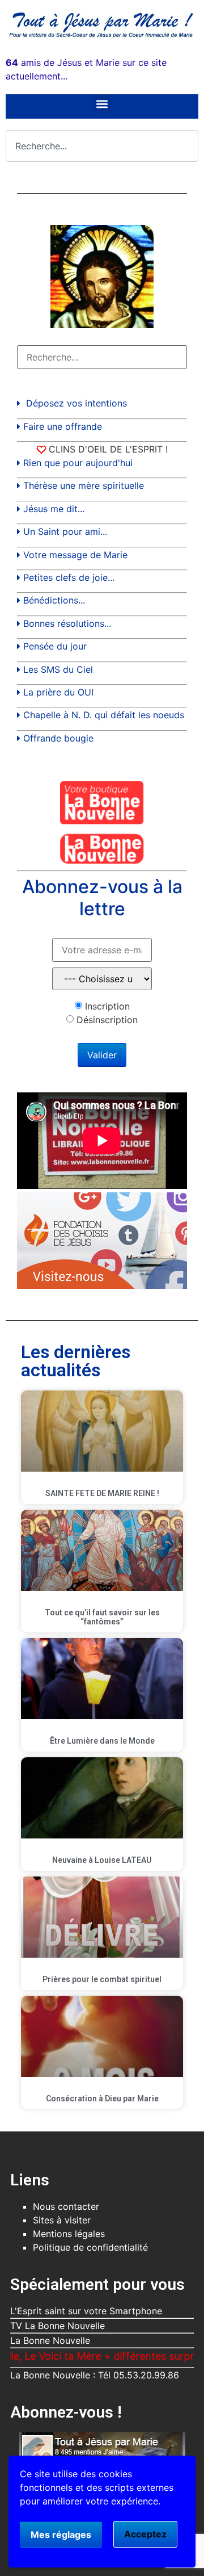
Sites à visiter (62, 2220)
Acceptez (145, 2534)
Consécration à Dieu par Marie (102, 2099)
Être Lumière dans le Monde (102, 1741)
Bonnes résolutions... (67, 623)
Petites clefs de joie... (69, 577)
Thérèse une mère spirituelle (84, 485)
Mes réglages (61, 2535)
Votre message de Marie (75, 555)
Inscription (107, 1006)
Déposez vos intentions (76, 403)
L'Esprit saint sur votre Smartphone (86, 2311)
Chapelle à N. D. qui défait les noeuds (104, 715)
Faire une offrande (63, 426)
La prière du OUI (58, 692)
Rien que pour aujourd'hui (78, 463)
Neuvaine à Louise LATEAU (102, 1860)
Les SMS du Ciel (58, 669)
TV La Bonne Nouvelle (58, 2326)
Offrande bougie (58, 738)
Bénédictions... (54, 600)
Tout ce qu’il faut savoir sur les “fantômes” (102, 1617)
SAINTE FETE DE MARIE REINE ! (102, 1493)
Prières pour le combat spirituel (102, 1979)
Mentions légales (69, 2234)
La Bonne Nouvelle (50, 2340)
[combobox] (102, 146)
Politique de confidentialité (90, 2247)
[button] (102, 104)
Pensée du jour (55, 646)
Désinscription (107, 1020)
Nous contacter (66, 2206)
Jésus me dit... (54, 509)
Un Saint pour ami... (65, 531)
